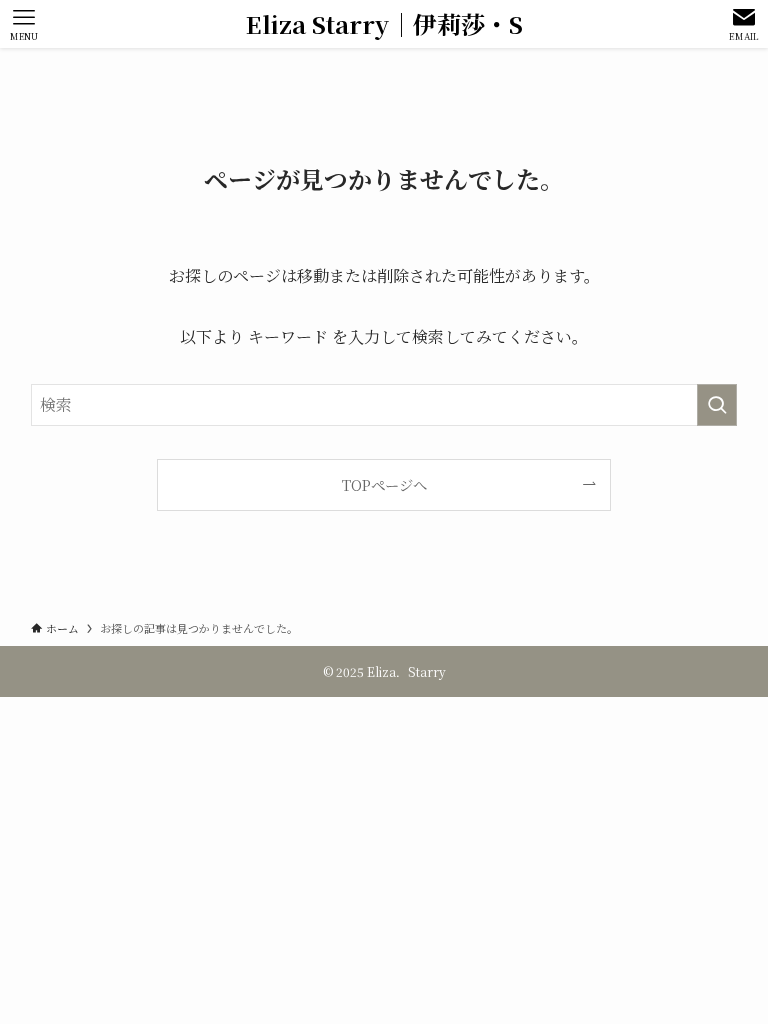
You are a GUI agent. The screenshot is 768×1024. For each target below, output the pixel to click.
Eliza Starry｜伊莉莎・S (384, 24)
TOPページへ (384, 484)
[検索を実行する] (717, 405)
